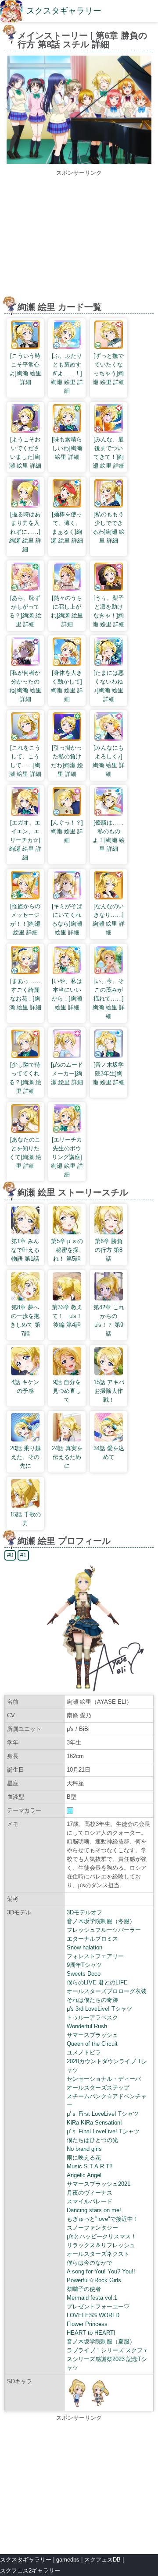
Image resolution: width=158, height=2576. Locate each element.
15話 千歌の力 (25, 1519)
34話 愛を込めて (109, 1453)
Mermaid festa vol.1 (92, 2298)
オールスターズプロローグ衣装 (107, 1991)
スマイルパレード (90, 2201)
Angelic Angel (84, 2175)
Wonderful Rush (87, 2026)
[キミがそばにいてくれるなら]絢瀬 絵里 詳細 (67, 919)
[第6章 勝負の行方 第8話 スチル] (79, 162)
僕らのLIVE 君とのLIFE (97, 1982)
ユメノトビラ (84, 2053)
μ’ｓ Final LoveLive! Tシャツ (103, 2131)
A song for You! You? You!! (101, 2271)
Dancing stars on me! (94, 2210)
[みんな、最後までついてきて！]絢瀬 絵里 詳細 (109, 453)
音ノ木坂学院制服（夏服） (101, 2342)
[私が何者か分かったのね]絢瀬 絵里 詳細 (25, 686)
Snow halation (84, 1947)
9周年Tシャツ (84, 1965)
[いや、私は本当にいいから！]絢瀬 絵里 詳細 (67, 994)
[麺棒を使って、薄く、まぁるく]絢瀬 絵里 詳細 (67, 527)
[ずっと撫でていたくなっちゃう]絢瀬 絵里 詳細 (109, 369)
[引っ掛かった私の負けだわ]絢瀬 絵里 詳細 (67, 761)
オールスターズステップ (98, 2088)
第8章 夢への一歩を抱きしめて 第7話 (25, 1320)
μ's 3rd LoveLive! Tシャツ (99, 2009)
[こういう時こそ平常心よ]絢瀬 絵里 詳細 (25, 369)
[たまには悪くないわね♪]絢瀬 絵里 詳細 (109, 686)
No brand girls (84, 2149)
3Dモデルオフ (84, 1912)
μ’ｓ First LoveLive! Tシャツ (103, 2114)
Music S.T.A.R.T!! (90, 2166)
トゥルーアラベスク (92, 2017)
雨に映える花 (84, 2158)
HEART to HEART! (91, 2333)
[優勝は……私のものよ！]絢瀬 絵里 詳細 (109, 836)
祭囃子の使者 (84, 2289)
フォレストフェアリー (95, 1956)
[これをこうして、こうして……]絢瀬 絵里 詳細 (25, 761)
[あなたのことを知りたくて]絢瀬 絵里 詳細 (25, 1153)
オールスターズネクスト (98, 2254)
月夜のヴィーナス (90, 2193)
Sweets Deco (84, 1974)
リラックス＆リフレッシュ (101, 2245)
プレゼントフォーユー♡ (98, 2306)
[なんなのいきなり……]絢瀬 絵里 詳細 (109, 919)
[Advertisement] (79, 239)
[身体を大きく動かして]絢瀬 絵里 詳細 (67, 686)
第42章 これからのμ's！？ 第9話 (109, 1320)
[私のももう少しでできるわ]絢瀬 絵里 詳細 (109, 527)
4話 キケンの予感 (25, 1387)
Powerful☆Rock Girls (94, 2280)
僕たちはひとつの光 (92, 2140)
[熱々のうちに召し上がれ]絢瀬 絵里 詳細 (67, 611)
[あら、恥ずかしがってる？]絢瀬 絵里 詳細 (25, 611)
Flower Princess (87, 2324)
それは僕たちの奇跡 (92, 2000)
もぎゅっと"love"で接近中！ (103, 2219)
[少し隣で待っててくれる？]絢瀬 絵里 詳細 (25, 1078)
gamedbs (68, 2560)
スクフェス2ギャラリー (30, 2571)
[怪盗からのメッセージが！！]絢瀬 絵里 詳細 (25, 919)
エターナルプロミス (92, 1939)
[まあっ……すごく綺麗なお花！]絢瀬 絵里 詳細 (25, 994)
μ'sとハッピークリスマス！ (102, 2236)
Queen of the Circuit (92, 2044)
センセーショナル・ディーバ (104, 2079)
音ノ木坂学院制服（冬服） (101, 1921)
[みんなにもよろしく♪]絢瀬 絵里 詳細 (109, 761)
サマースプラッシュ (92, 2035)
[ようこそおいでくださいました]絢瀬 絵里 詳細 (25, 453)
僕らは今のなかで (90, 2263)
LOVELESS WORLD (93, 2315)
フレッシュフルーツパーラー (104, 1930)
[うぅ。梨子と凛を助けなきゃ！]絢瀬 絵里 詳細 (109, 611)
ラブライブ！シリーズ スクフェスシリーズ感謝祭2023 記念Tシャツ (108, 2359)
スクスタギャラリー (64, 11)
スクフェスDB (102, 2560)
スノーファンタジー (92, 2228)
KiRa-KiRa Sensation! (94, 2123)
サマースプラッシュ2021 (99, 2184)
